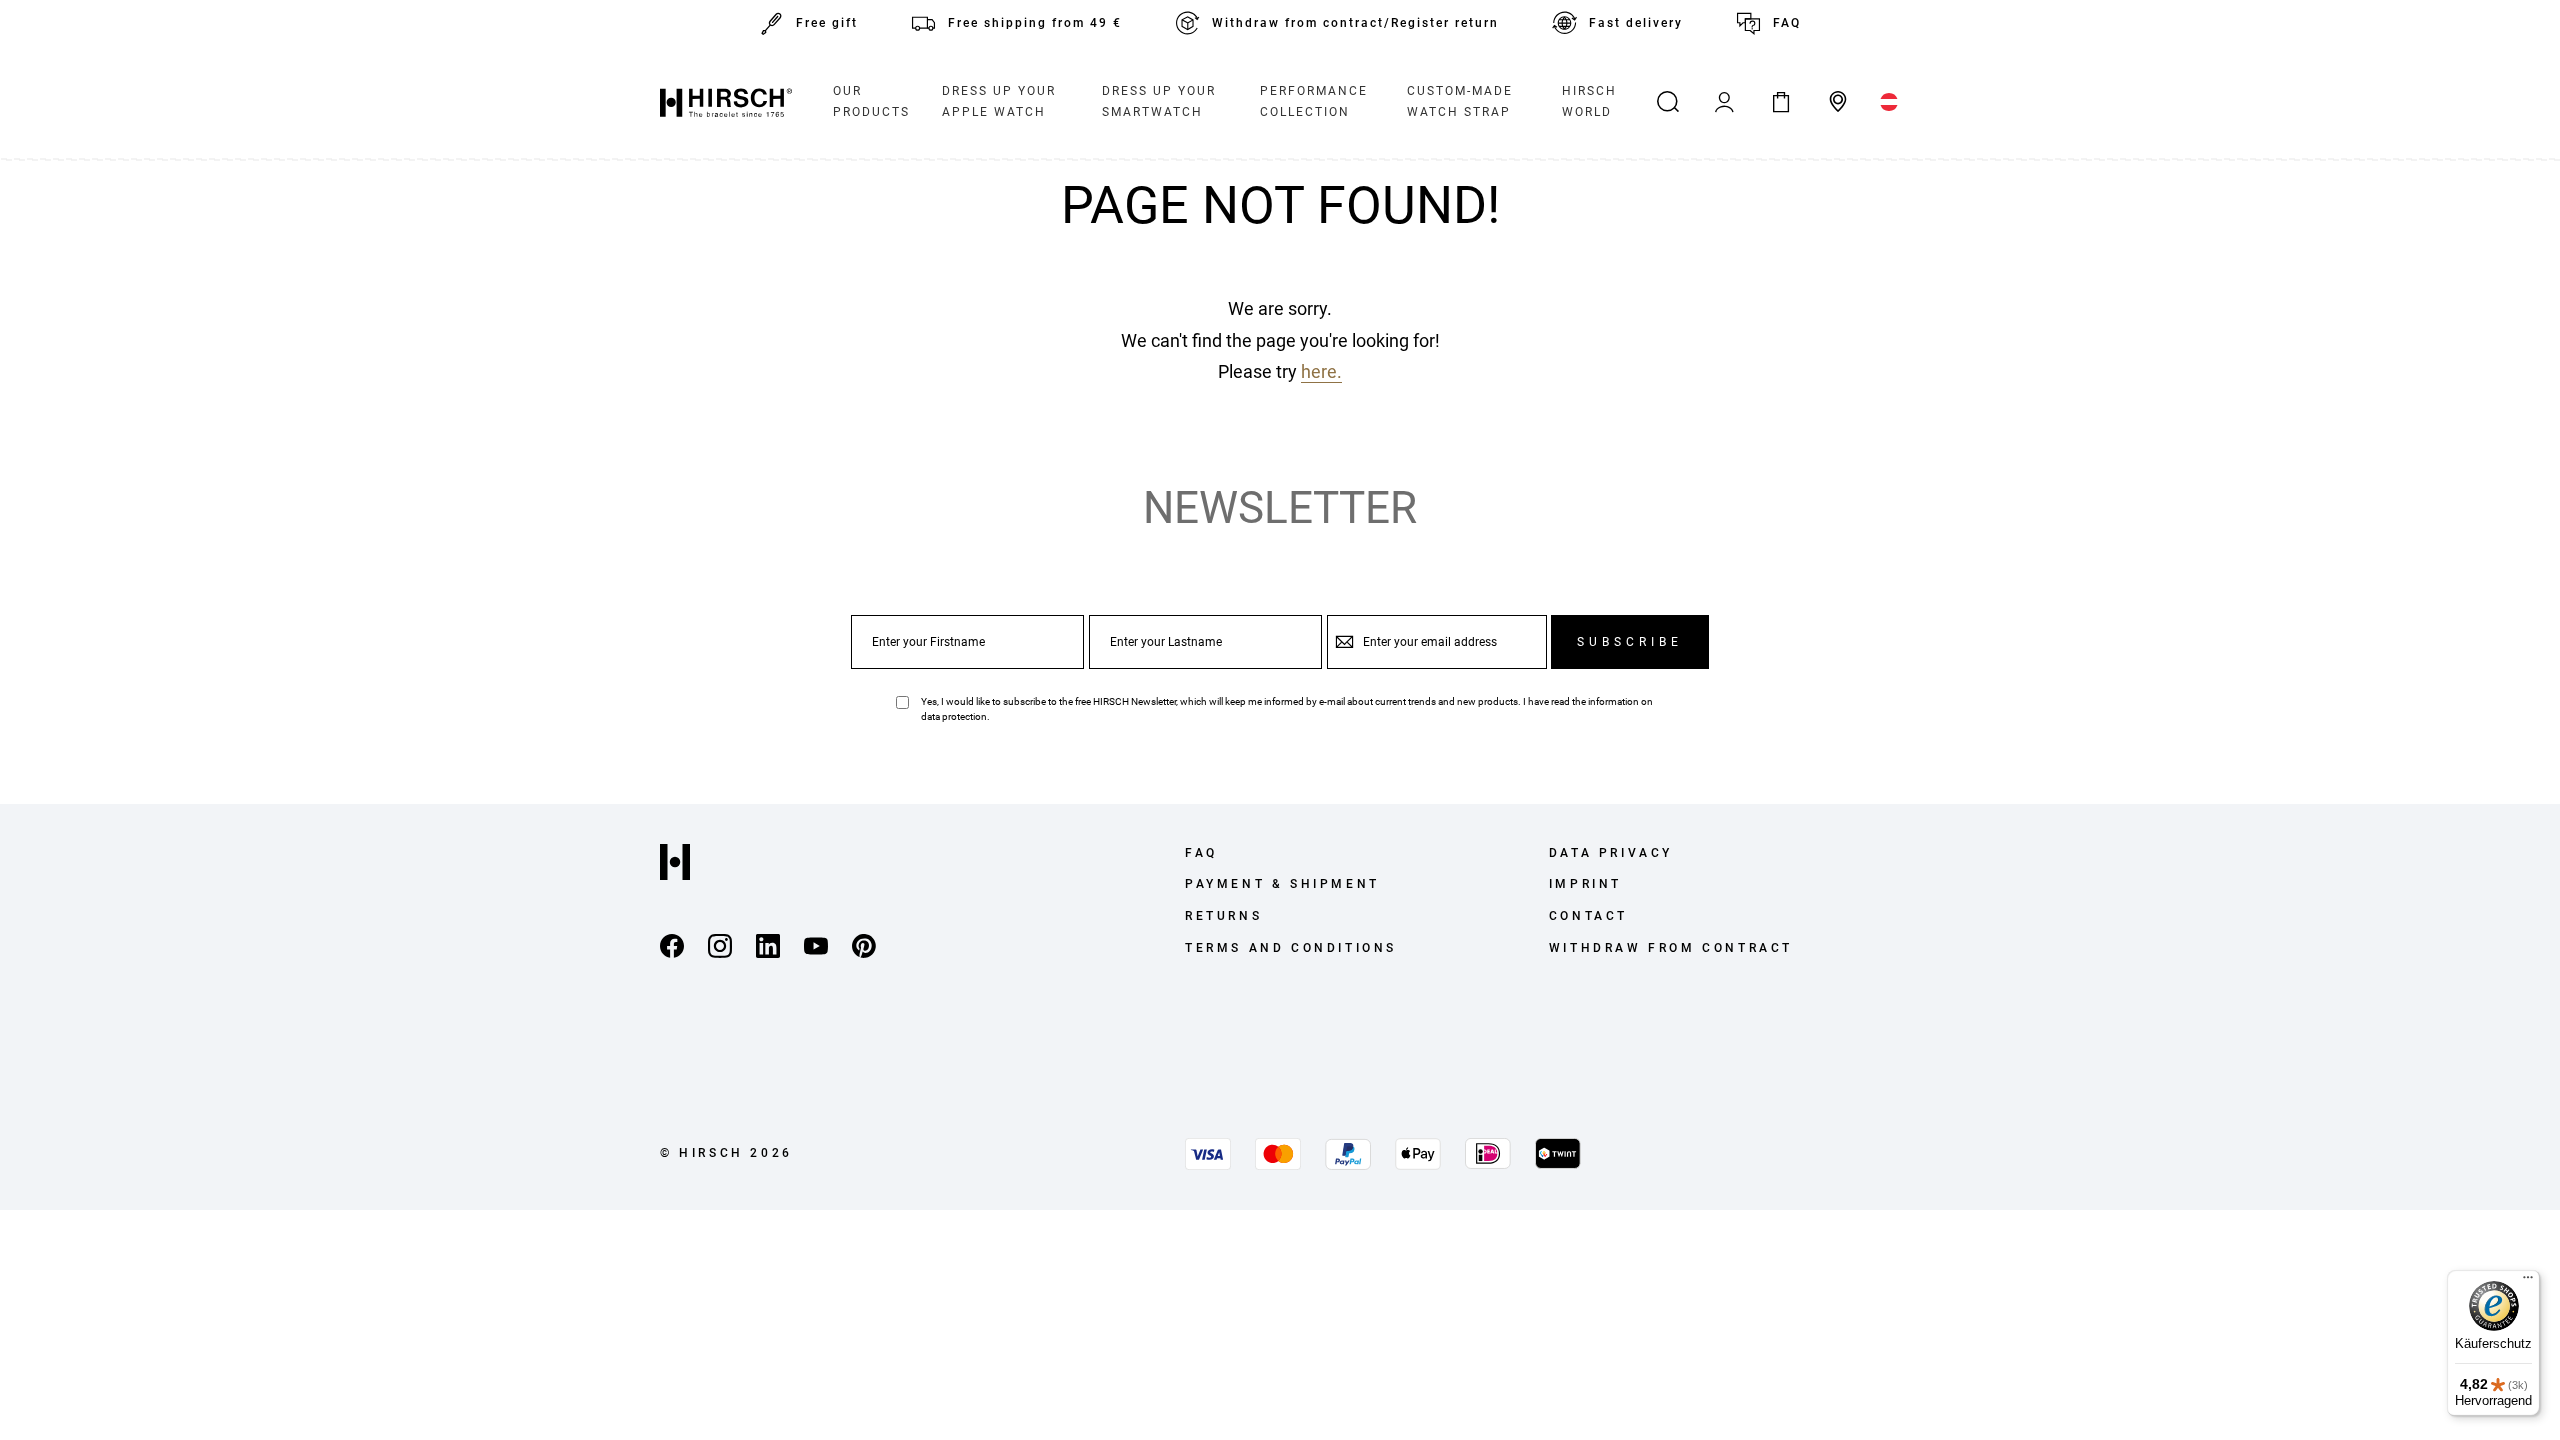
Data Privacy (1611, 853)
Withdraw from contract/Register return (1355, 23)
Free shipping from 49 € (1035, 23)
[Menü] (2528, 1282)
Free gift (827, 23)
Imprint (1585, 884)
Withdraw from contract (1671, 948)
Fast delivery (1636, 23)
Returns (1223, 916)
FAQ (1787, 23)
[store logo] (726, 102)
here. (1321, 371)
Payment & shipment (1282, 884)
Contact (1588, 916)
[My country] (1889, 102)
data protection (954, 716)
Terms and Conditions (1291, 948)
